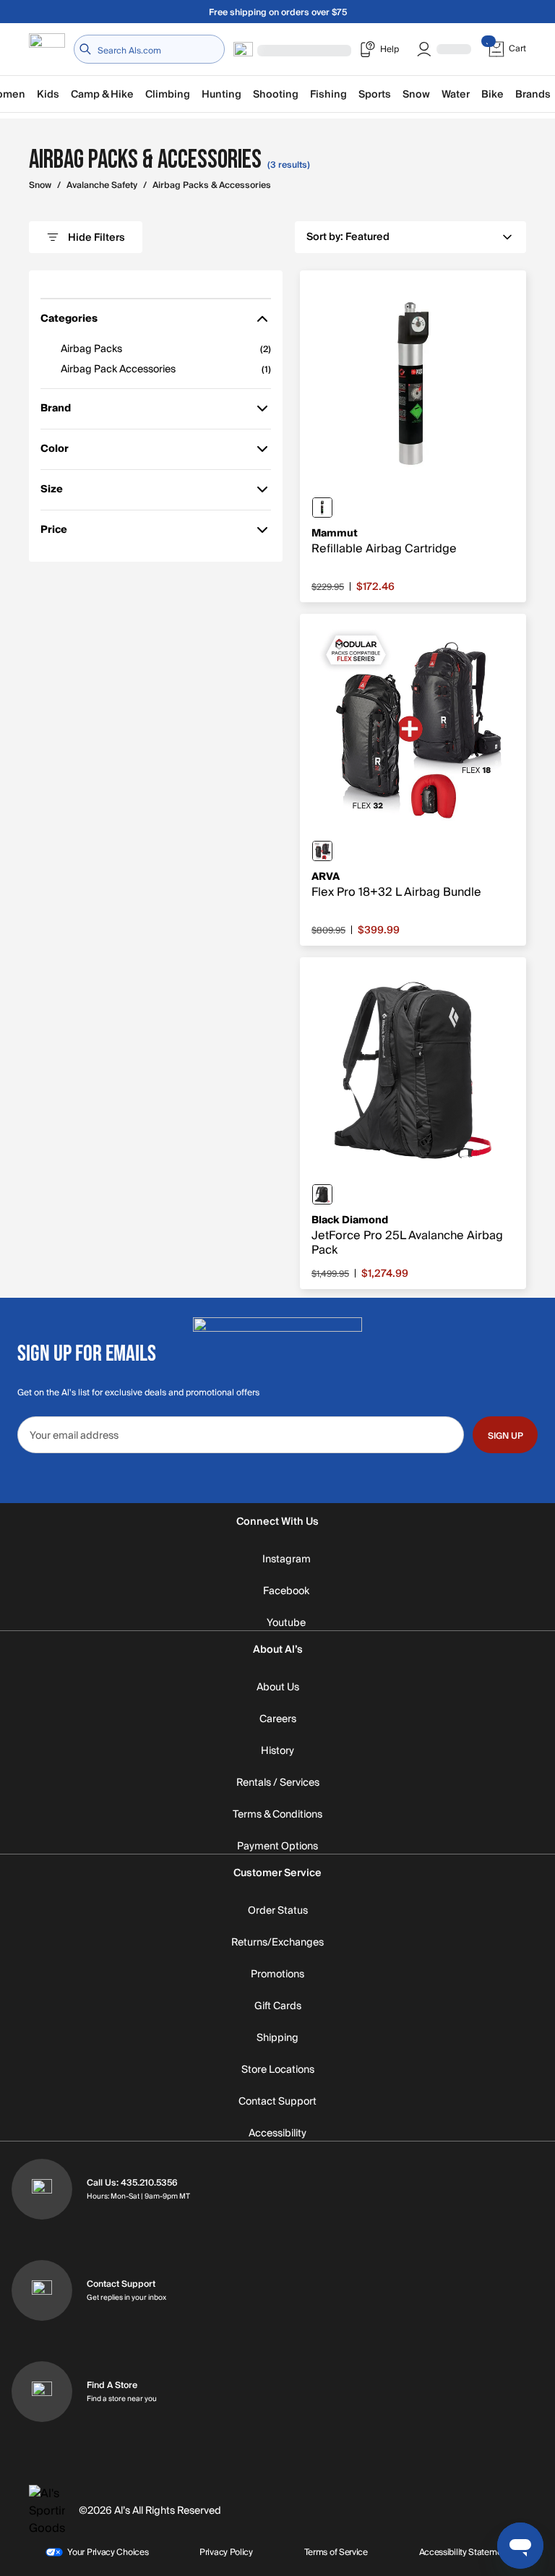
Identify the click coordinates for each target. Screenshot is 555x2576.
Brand (61, 411)
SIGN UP (505, 1436)
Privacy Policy (226, 2552)
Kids (48, 94)
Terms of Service (336, 2552)
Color (61, 452)
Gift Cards (278, 2006)
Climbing (168, 94)
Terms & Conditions (277, 1815)
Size (61, 492)
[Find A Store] (42, 2392)
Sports (375, 94)
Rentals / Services (278, 1783)
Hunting (221, 94)
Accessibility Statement (464, 2552)
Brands (533, 94)
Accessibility (277, 2134)
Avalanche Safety (102, 185)
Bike (492, 94)
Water (456, 94)
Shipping (277, 2038)
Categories (69, 321)
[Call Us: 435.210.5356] (42, 2189)
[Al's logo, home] (47, 50)
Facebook (286, 1591)
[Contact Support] (42, 2290)
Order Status (278, 1911)
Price (61, 532)
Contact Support (277, 2102)
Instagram (287, 1559)
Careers (278, 1719)
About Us (278, 1687)
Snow (416, 94)
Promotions (277, 1974)
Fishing (328, 94)
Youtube (286, 1623)
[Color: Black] (322, 851)
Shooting (276, 94)
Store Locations (278, 2070)
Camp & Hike (102, 94)
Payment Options (277, 1847)
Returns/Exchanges (277, 1943)
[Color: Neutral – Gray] (322, 508)
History (277, 1751)
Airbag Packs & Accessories (212, 185)
